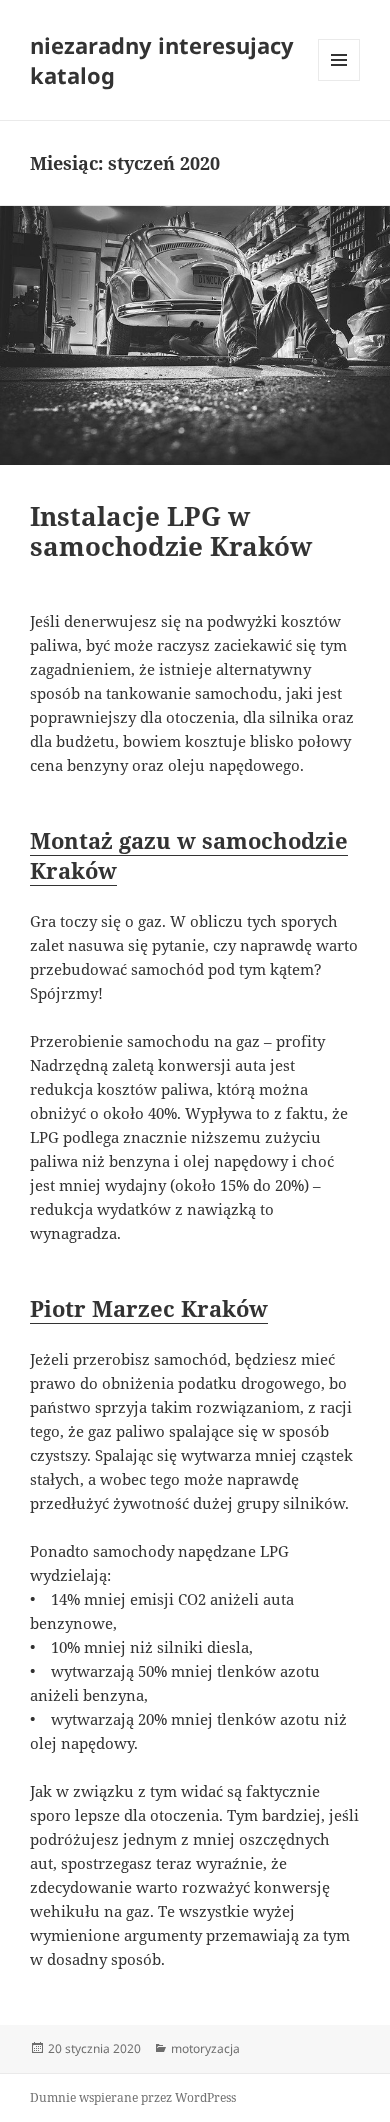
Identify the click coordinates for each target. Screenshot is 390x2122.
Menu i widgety (339, 80)
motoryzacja (205, 2048)
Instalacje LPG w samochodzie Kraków (171, 531)
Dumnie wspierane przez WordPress (133, 2097)
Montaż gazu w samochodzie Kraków (189, 855)
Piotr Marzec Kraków (149, 1308)
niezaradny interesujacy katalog (162, 60)
